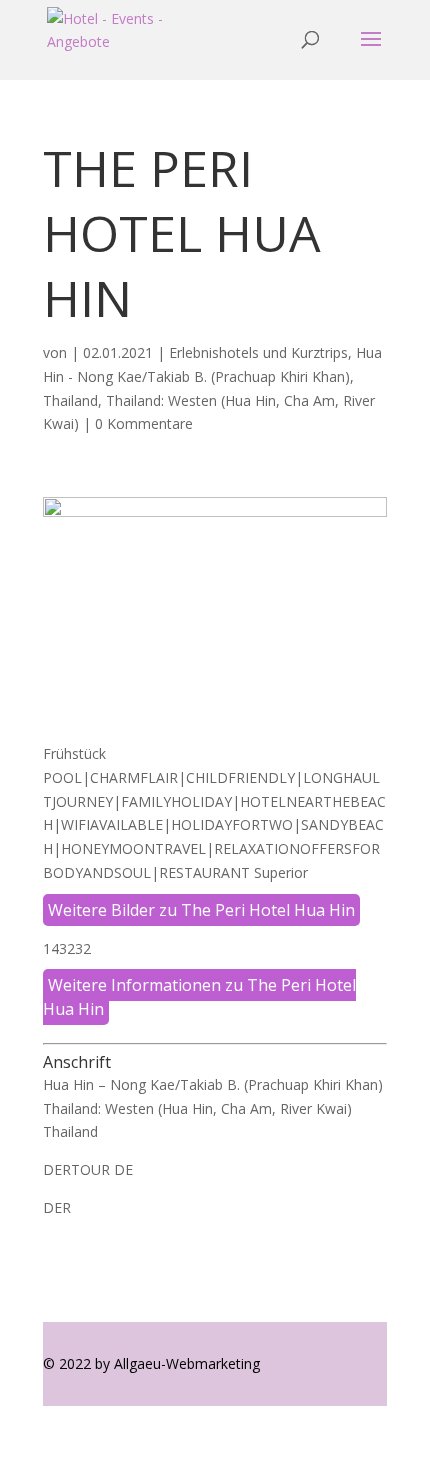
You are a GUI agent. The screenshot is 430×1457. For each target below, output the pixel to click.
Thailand (70, 400)
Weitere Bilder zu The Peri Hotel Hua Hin (201, 910)
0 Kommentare (144, 423)
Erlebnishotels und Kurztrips (258, 352)
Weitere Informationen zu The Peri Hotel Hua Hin (199, 997)
